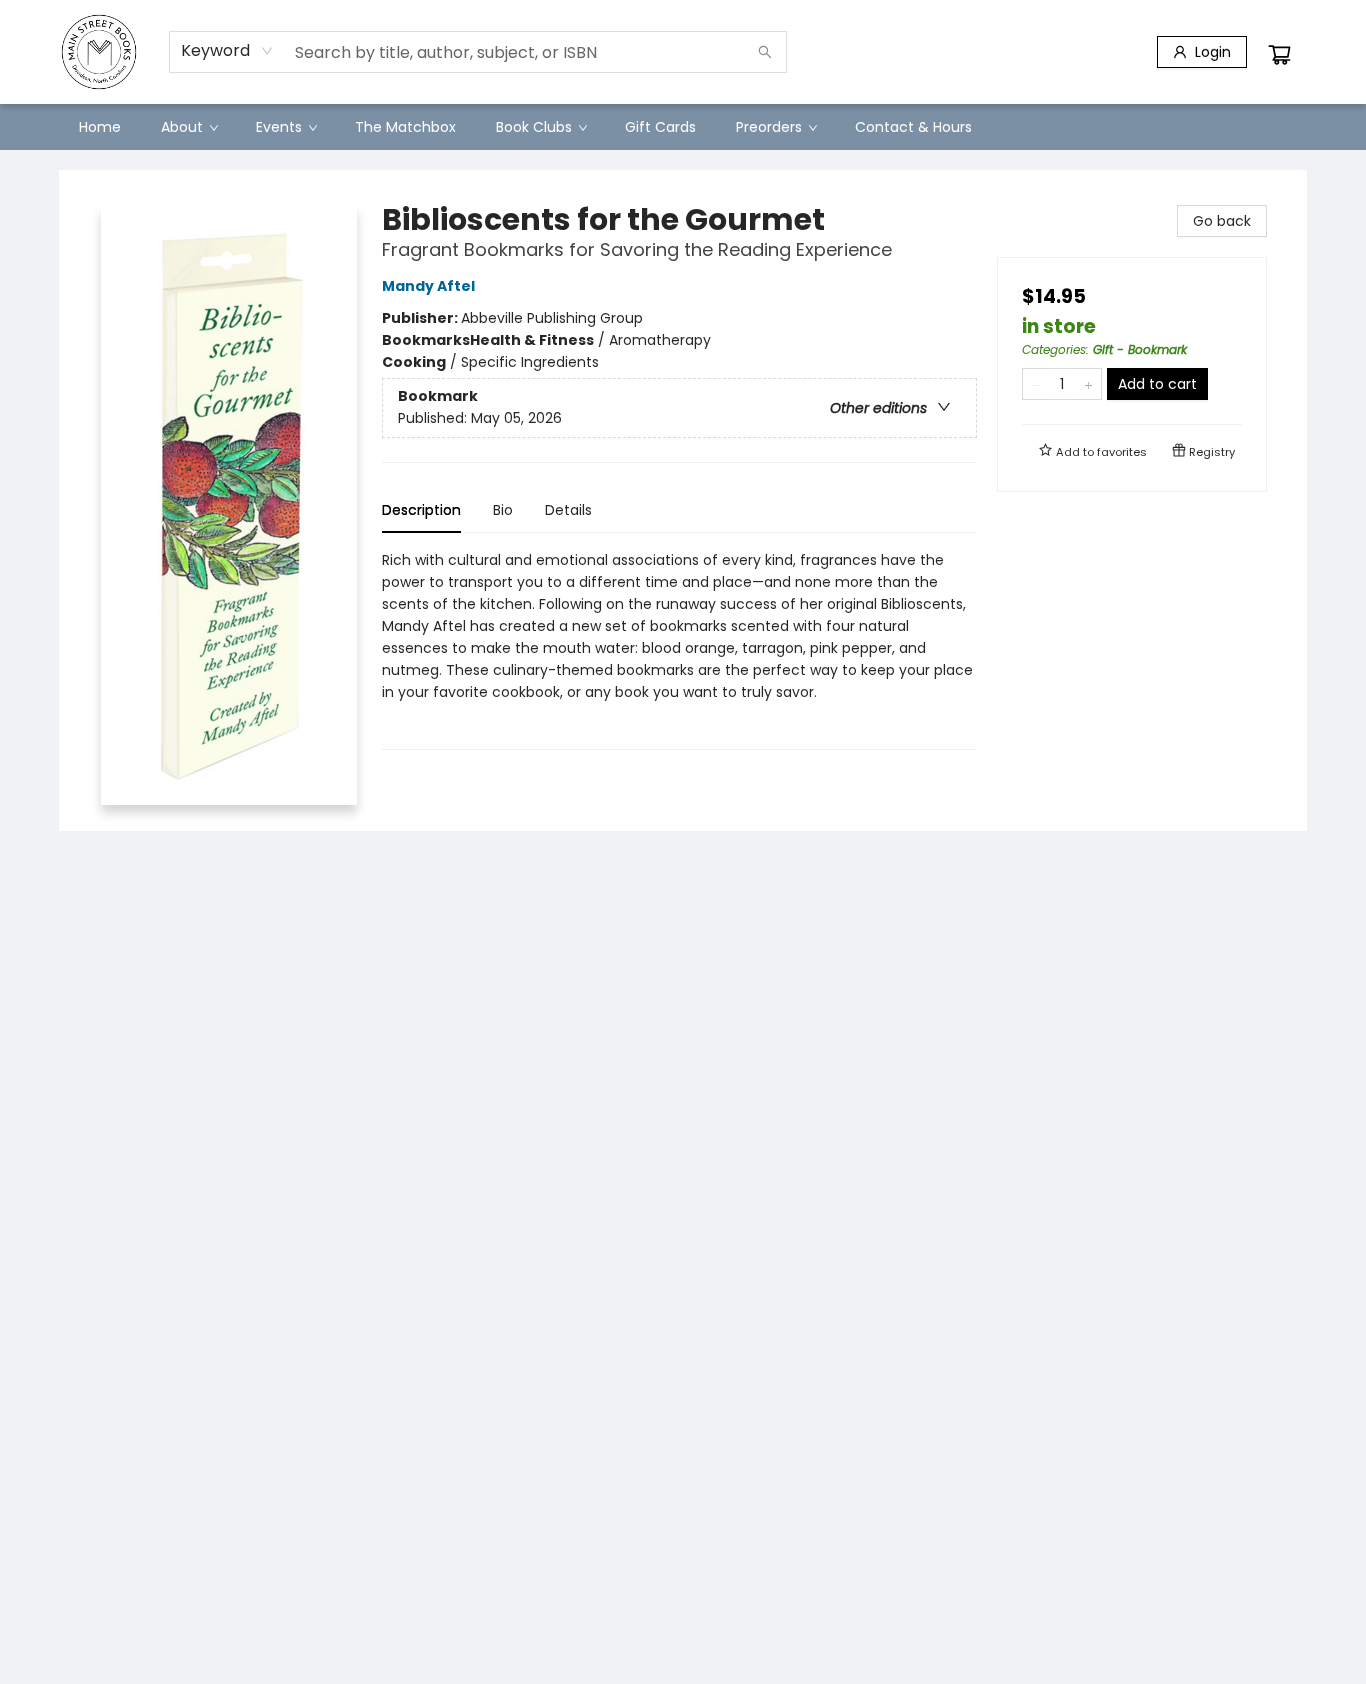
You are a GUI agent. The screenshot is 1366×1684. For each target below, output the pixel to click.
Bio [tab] (503, 510)
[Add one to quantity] (1088, 384)
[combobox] (227, 51)
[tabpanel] (679, 649)
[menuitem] (100, 127)
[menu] (683, 127)
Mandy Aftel (428, 286)
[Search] (765, 52)
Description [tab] (421, 510)
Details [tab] (568, 510)
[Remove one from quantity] (1035, 384)
